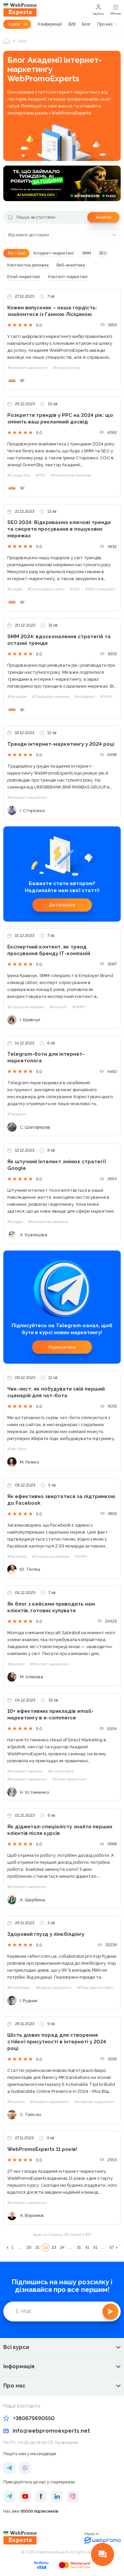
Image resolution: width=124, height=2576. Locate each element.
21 (37, 2247)
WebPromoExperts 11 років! (42, 2149)
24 (62, 2247)
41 (87, 2247)
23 (54, 2247)
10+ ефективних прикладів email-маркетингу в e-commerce (50, 1714)
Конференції (50, 24)
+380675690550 (34, 2418)
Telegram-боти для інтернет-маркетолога (46, 1057)
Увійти (98, 14)
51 (95, 2247)
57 (112, 2247)
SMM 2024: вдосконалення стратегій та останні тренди (59, 640)
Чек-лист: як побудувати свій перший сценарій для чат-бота (56, 1392)
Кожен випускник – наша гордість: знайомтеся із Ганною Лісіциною (52, 311)
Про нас (105, 24)
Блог (86, 24)
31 (79, 2247)
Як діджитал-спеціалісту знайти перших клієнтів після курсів (60, 1830)
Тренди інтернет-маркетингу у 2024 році (61, 744)
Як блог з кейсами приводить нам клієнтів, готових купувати (51, 1607)
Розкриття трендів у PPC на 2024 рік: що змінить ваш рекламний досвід (60, 418)
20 (29, 2247)
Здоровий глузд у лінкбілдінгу (46, 1934)
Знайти (103, 217)
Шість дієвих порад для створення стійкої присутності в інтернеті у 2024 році (57, 2042)
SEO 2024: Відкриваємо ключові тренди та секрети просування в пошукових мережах (59, 529)
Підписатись (62, 1347)
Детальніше (62, 905)
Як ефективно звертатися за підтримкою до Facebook (61, 1500)
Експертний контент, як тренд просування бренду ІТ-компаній (49, 950)
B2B (72, 24)
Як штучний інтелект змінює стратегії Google (57, 1165)
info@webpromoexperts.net (51, 2431)
